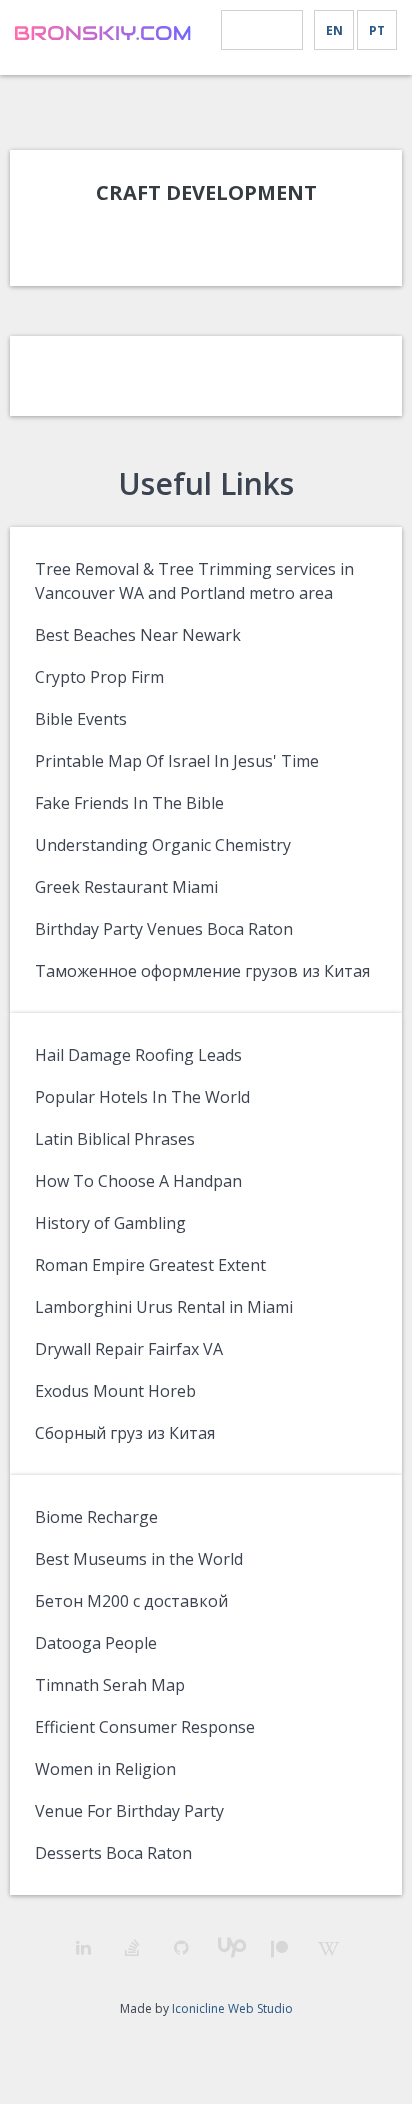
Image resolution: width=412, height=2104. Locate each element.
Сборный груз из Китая (125, 1433)
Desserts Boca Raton (113, 1853)
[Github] (181, 1947)
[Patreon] (279, 1948)
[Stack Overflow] (132, 1947)
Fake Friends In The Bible (129, 803)
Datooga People (96, 1643)
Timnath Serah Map (110, 1685)
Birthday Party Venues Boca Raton (164, 929)
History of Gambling (110, 1223)
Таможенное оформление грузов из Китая (202, 971)
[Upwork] (230, 1947)
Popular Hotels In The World (142, 1097)
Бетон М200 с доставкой (131, 1601)
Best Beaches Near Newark (138, 635)
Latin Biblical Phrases (115, 1139)
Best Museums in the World (139, 1559)
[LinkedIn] (83, 1947)
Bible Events (81, 719)
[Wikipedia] (328, 1948)
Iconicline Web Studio (232, 2008)
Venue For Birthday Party (129, 1811)
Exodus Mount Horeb (115, 1391)
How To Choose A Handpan (138, 1181)
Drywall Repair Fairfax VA (129, 1349)
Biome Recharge (96, 1517)
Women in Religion (105, 1769)
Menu (262, 31)
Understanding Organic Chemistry (163, 845)
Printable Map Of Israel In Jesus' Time (177, 761)
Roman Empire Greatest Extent (150, 1265)
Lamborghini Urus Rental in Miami (164, 1307)
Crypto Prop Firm (99, 677)
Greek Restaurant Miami (126, 887)
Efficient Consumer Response (145, 1727)
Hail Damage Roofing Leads (138, 1055)
